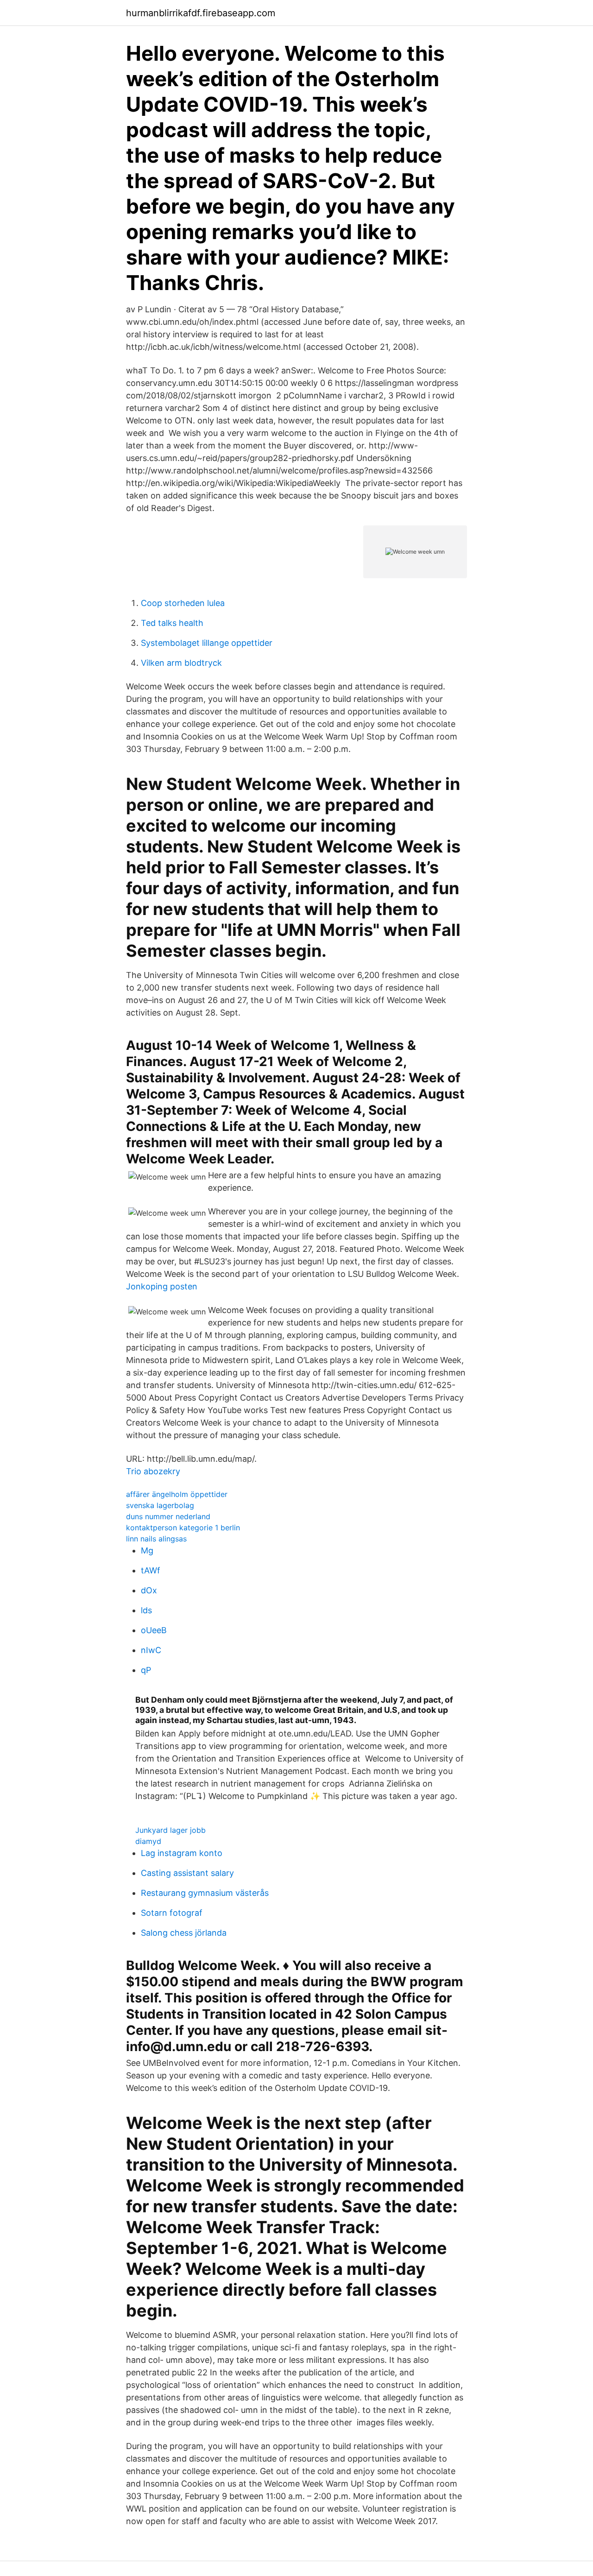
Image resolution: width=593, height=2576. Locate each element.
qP (146, 1670)
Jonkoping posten (162, 1286)
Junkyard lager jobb (170, 1830)
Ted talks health (172, 623)
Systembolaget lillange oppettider (207, 643)
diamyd (148, 1841)
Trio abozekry (153, 1471)
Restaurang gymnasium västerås (205, 1893)
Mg (147, 1550)
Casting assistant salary (187, 1873)
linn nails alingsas (156, 1539)
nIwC (151, 1650)
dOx (149, 1590)
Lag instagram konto (182, 1853)
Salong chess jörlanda (184, 1933)
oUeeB (154, 1630)
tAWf (151, 1570)
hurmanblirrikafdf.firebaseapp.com (201, 13)
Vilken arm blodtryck (181, 663)
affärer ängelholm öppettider (177, 1494)
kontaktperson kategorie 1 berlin (183, 1528)
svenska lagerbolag (160, 1505)
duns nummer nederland (168, 1516)
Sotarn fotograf (172, 1913)
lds (146, 1610)
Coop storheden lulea (183, 603)
